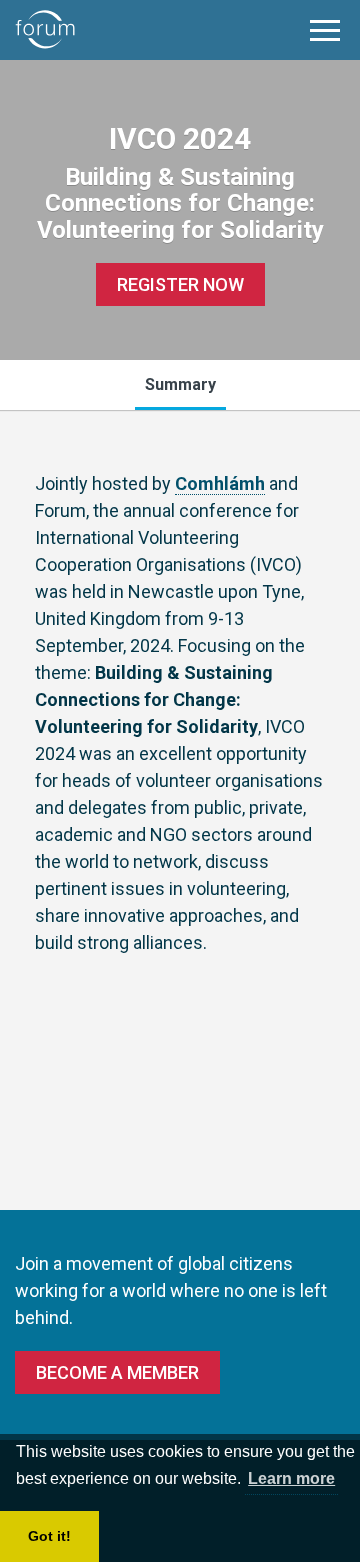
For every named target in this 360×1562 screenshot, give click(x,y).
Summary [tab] (180, 384)
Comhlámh (220, 483)
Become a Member (117, 1372)
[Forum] (45, 29)
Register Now (180, 284)
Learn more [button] (291, 1478)
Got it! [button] (49, 1536)
